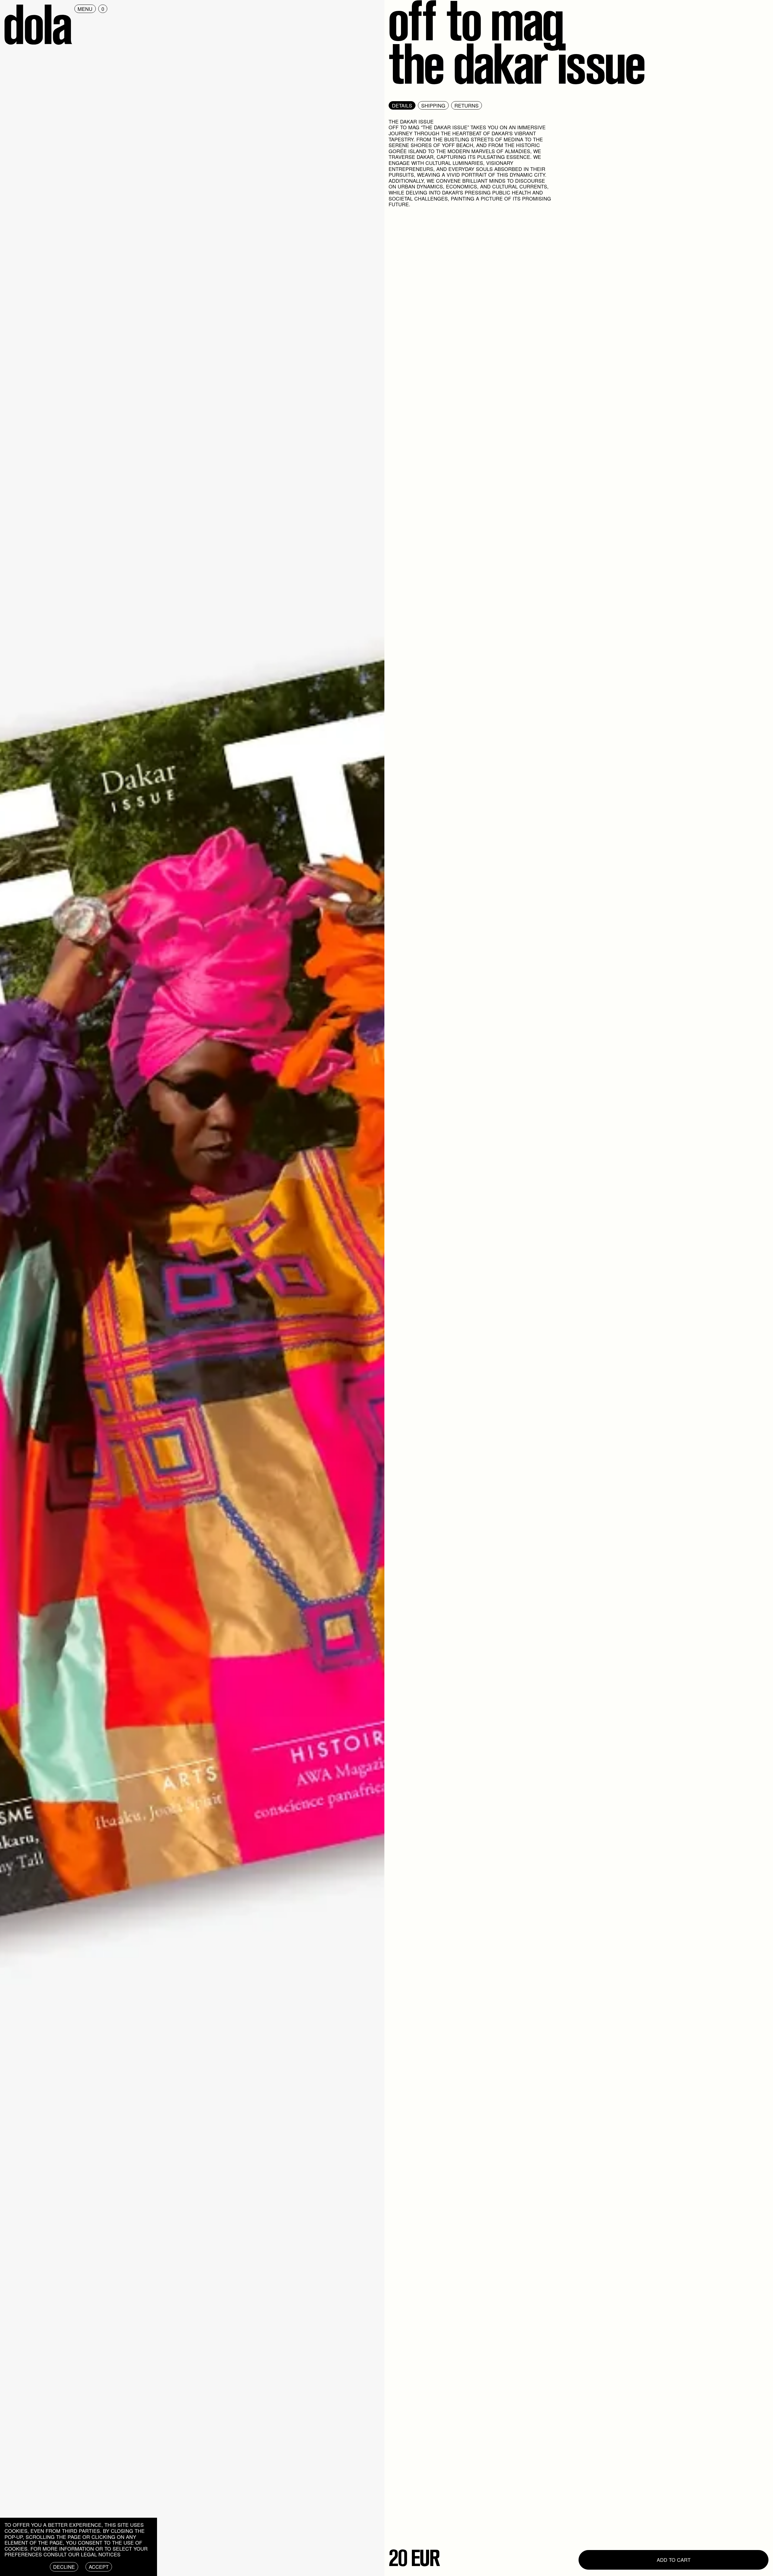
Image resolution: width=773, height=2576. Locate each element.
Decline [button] (64, 2567)
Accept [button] (99, 2567)
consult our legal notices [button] (82, 2554)
